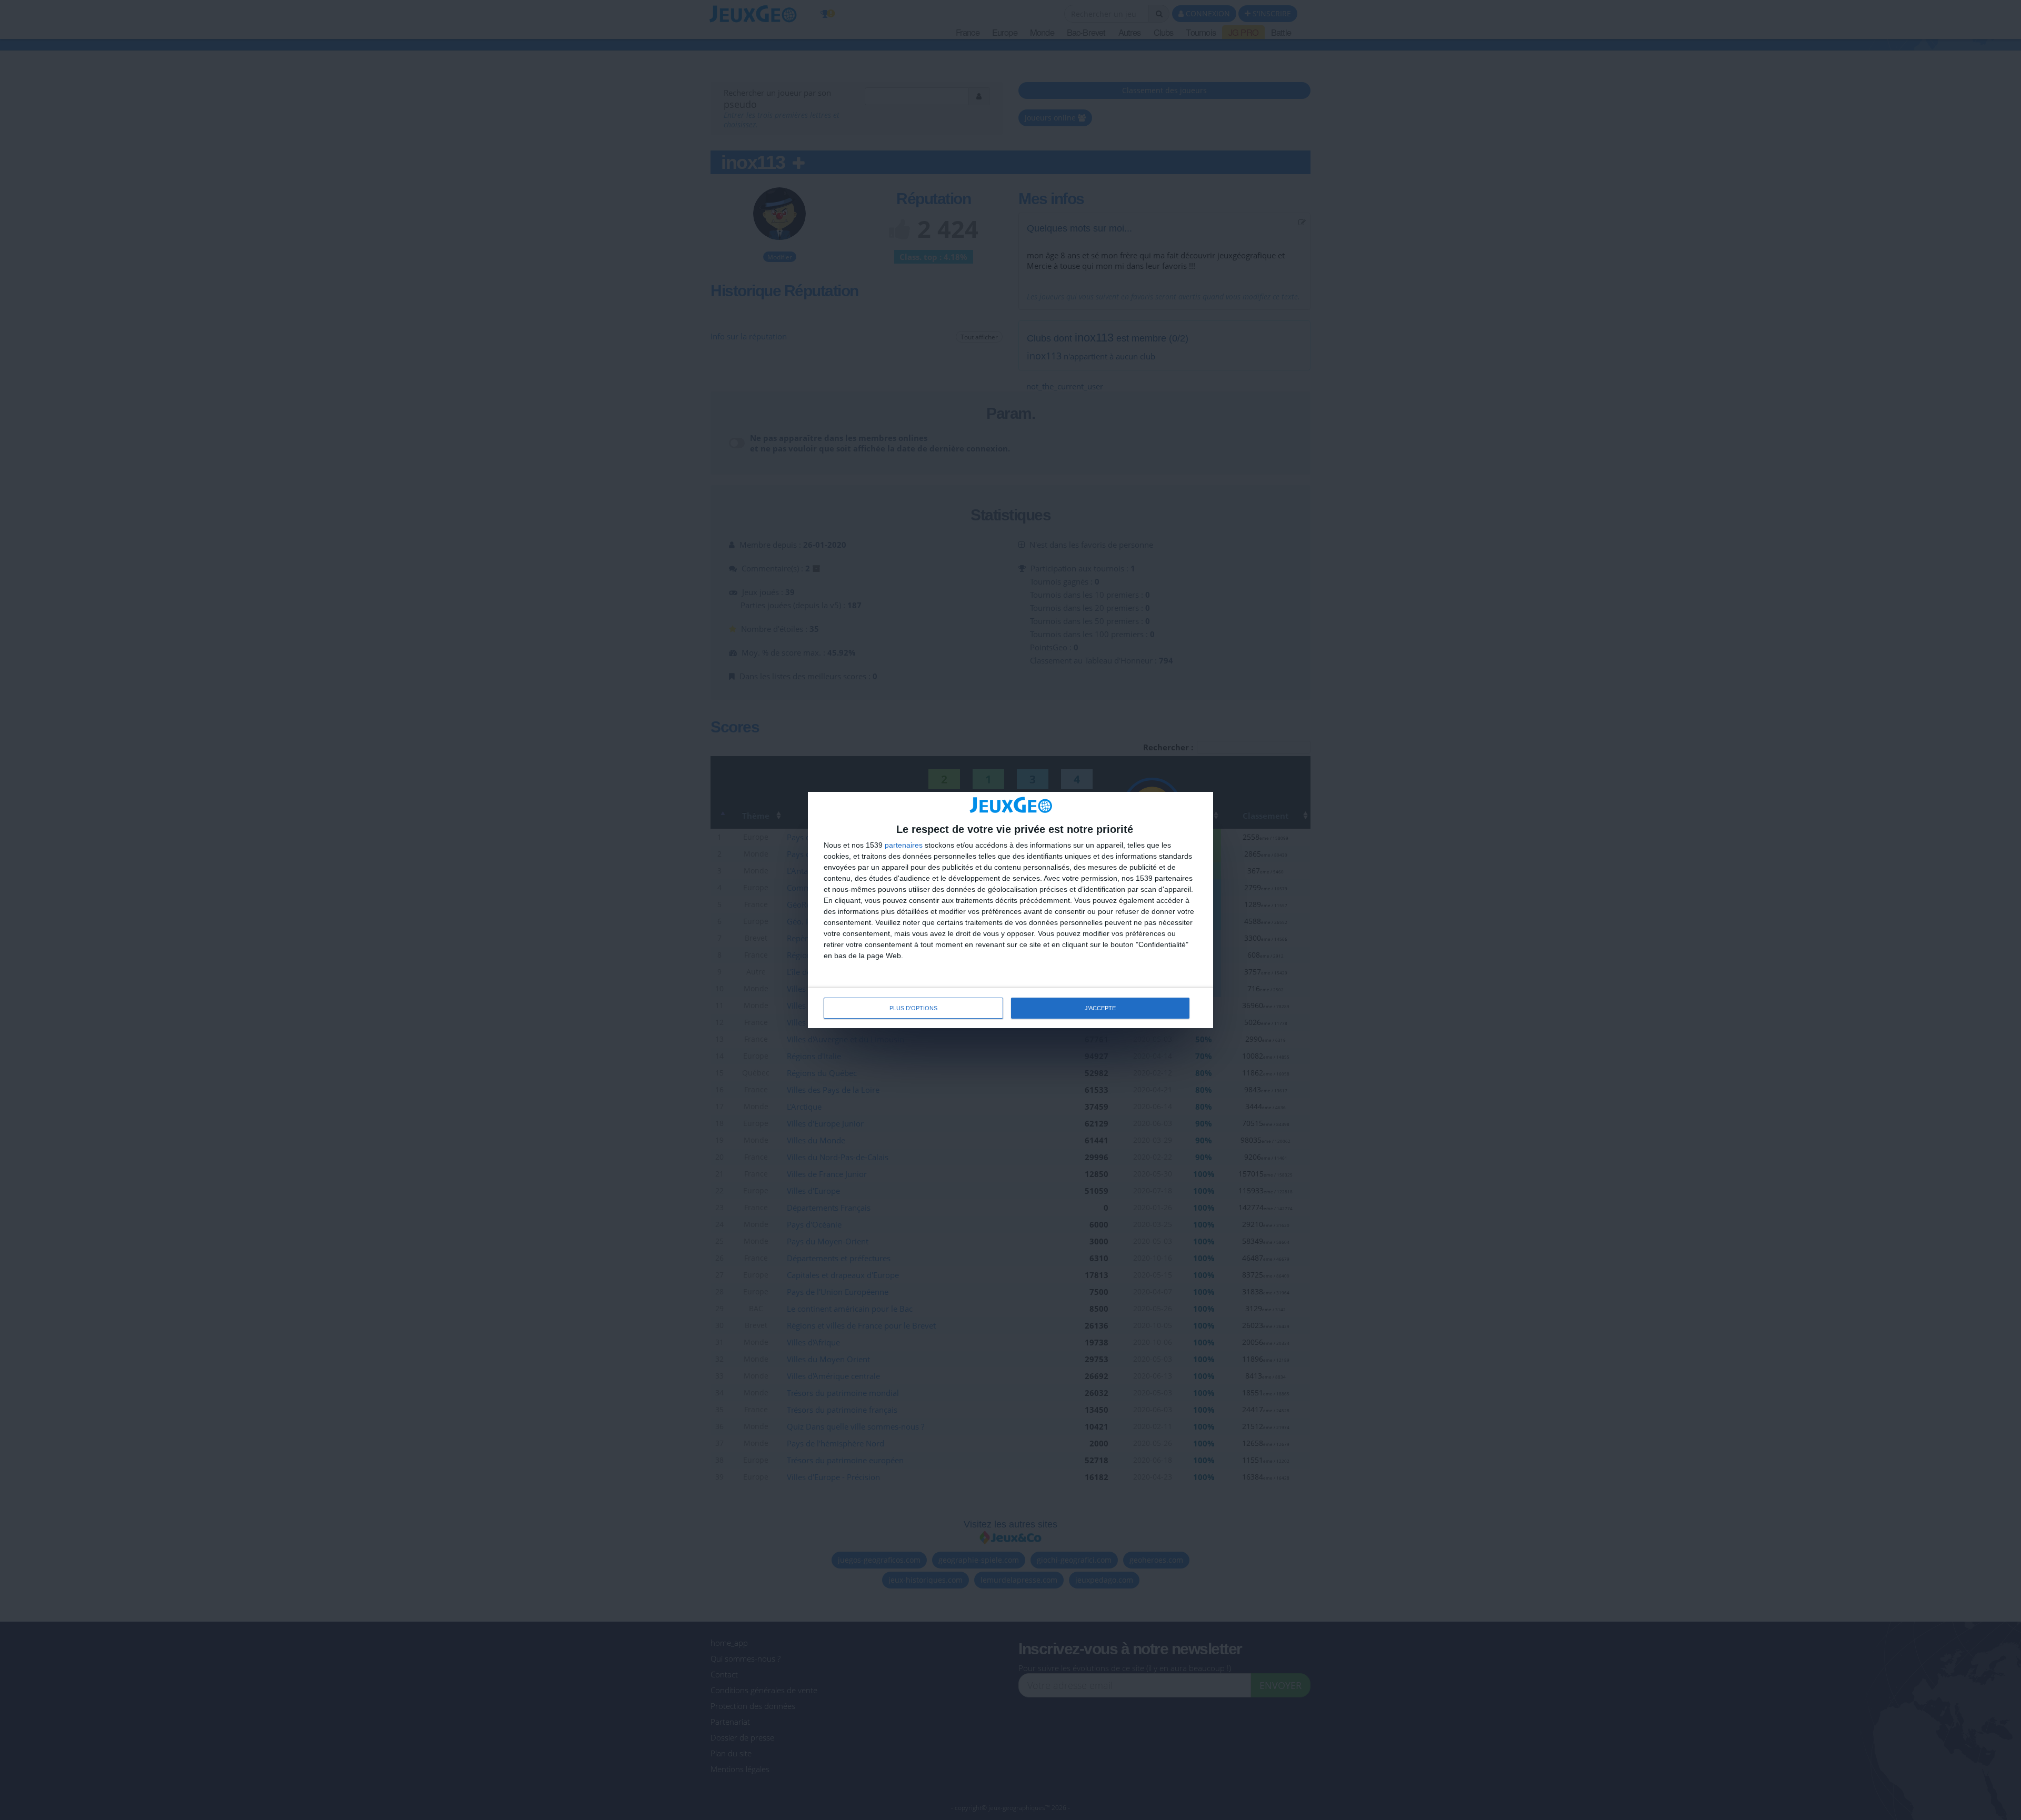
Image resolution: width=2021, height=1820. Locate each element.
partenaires (904, 845)
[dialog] (1010, 910)
